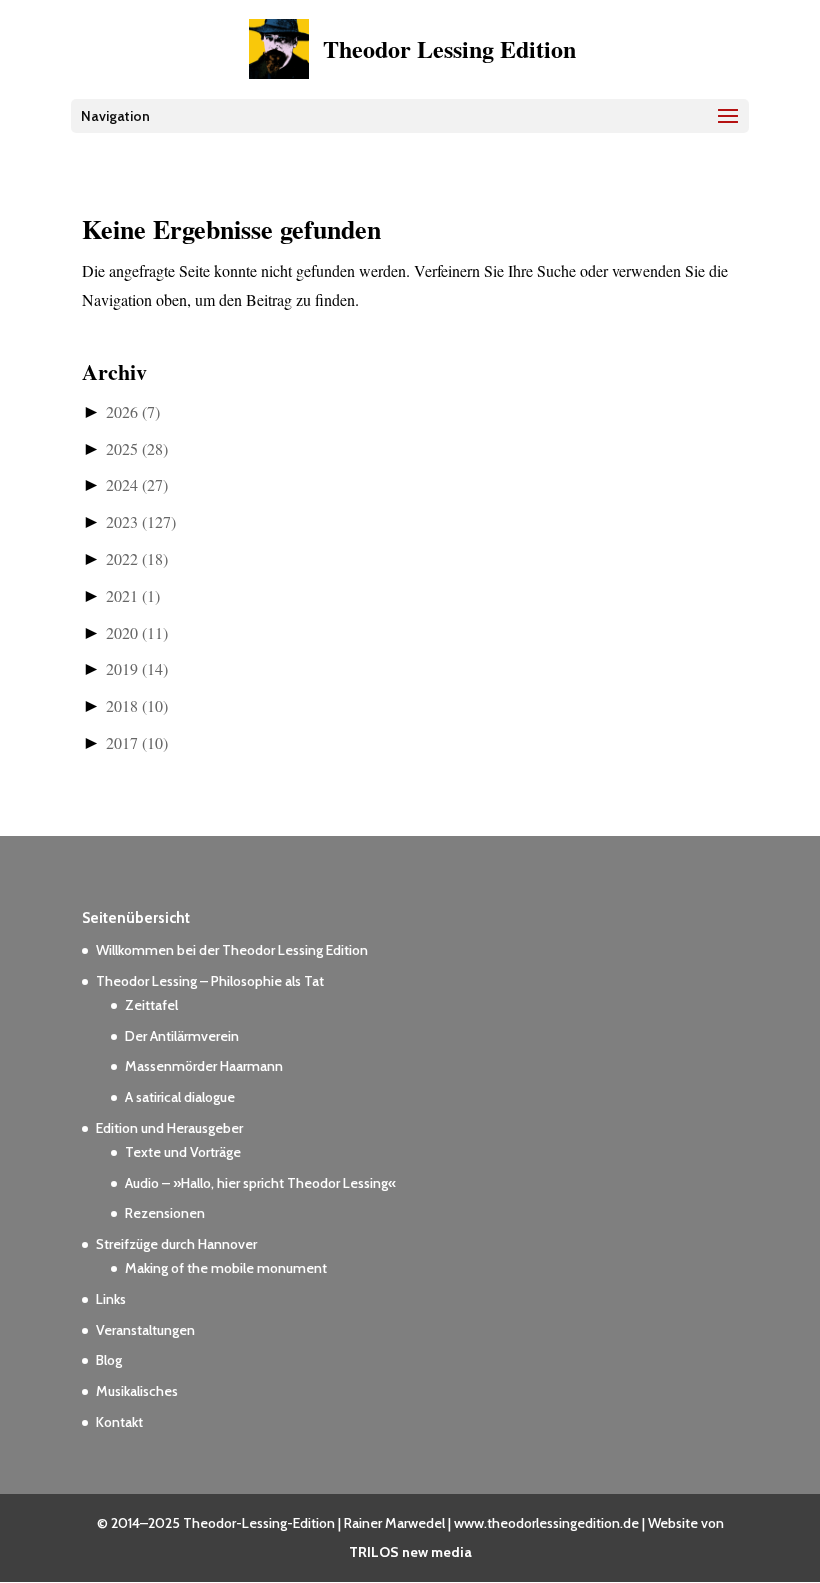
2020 (137, 632)
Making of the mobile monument (226, 1268)
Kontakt (119, 1422)
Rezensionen (165, 1213)
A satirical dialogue (180, 1097)
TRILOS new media (410, 1552)
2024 (137, 484)
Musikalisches (137, 1391)
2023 (141, 521)
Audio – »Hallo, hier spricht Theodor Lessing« (260, 1183)
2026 (133, 411)
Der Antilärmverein (182, 1036)
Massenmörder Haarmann (204, 1066)
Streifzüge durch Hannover (176, 1244)
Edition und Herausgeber (169, 1128)
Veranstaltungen (145, 1330)
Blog (109, 1360)
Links (111, 1299)
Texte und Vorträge (183, 1152)
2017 (137, 742)
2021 (133, 595)
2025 (137, 448)
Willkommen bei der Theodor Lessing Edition (232, 950)
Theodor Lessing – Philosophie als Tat (210, 981)
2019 (137, 668)
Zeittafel (151, 1005)
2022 (137, 558)
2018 (137, 705)
